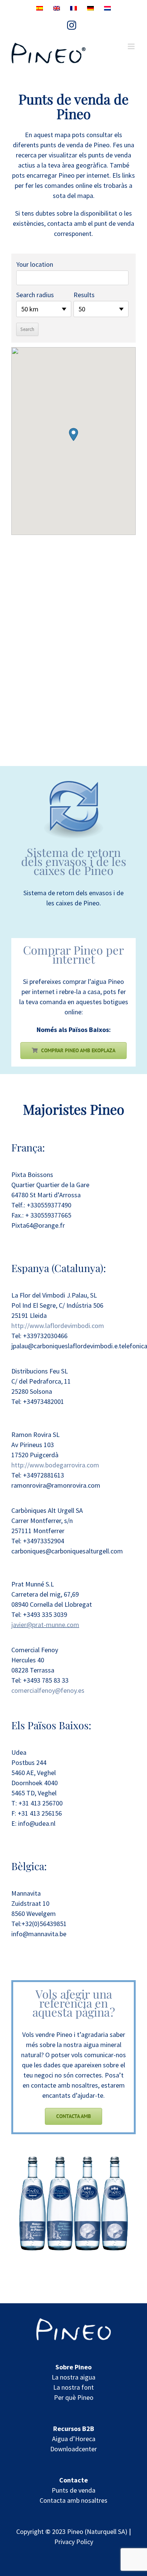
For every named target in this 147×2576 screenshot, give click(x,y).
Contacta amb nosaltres (73, 2500)
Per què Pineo (74, 2397)
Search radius (35, 295)
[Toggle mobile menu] (132, 46)
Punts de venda (73, 2490)
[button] (73, 434)
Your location (35, 264)
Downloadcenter (73, 2449)
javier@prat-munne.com (45, 1625)
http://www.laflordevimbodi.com (58, 1326)
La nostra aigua (73, 2377)
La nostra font (73, 2387)
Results (84, 295)
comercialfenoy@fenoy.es (48, 1690)
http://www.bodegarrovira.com (55, 1465)
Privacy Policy (74, 2542)
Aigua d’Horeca (74, 2439)
